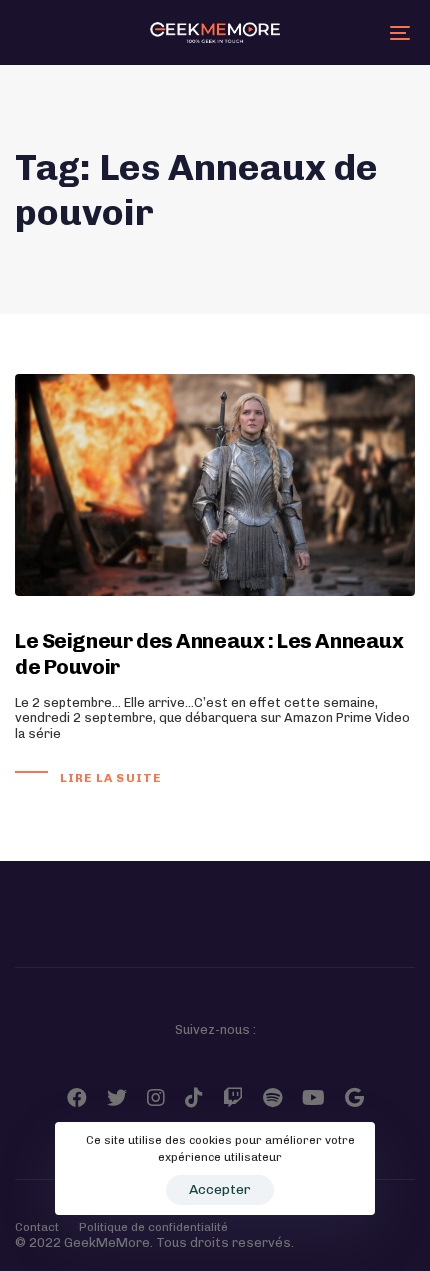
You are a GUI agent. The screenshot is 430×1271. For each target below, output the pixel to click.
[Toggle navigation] (345, 32)
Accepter (220, 1189)
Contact (37, 1227)
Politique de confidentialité (153, 1227)
